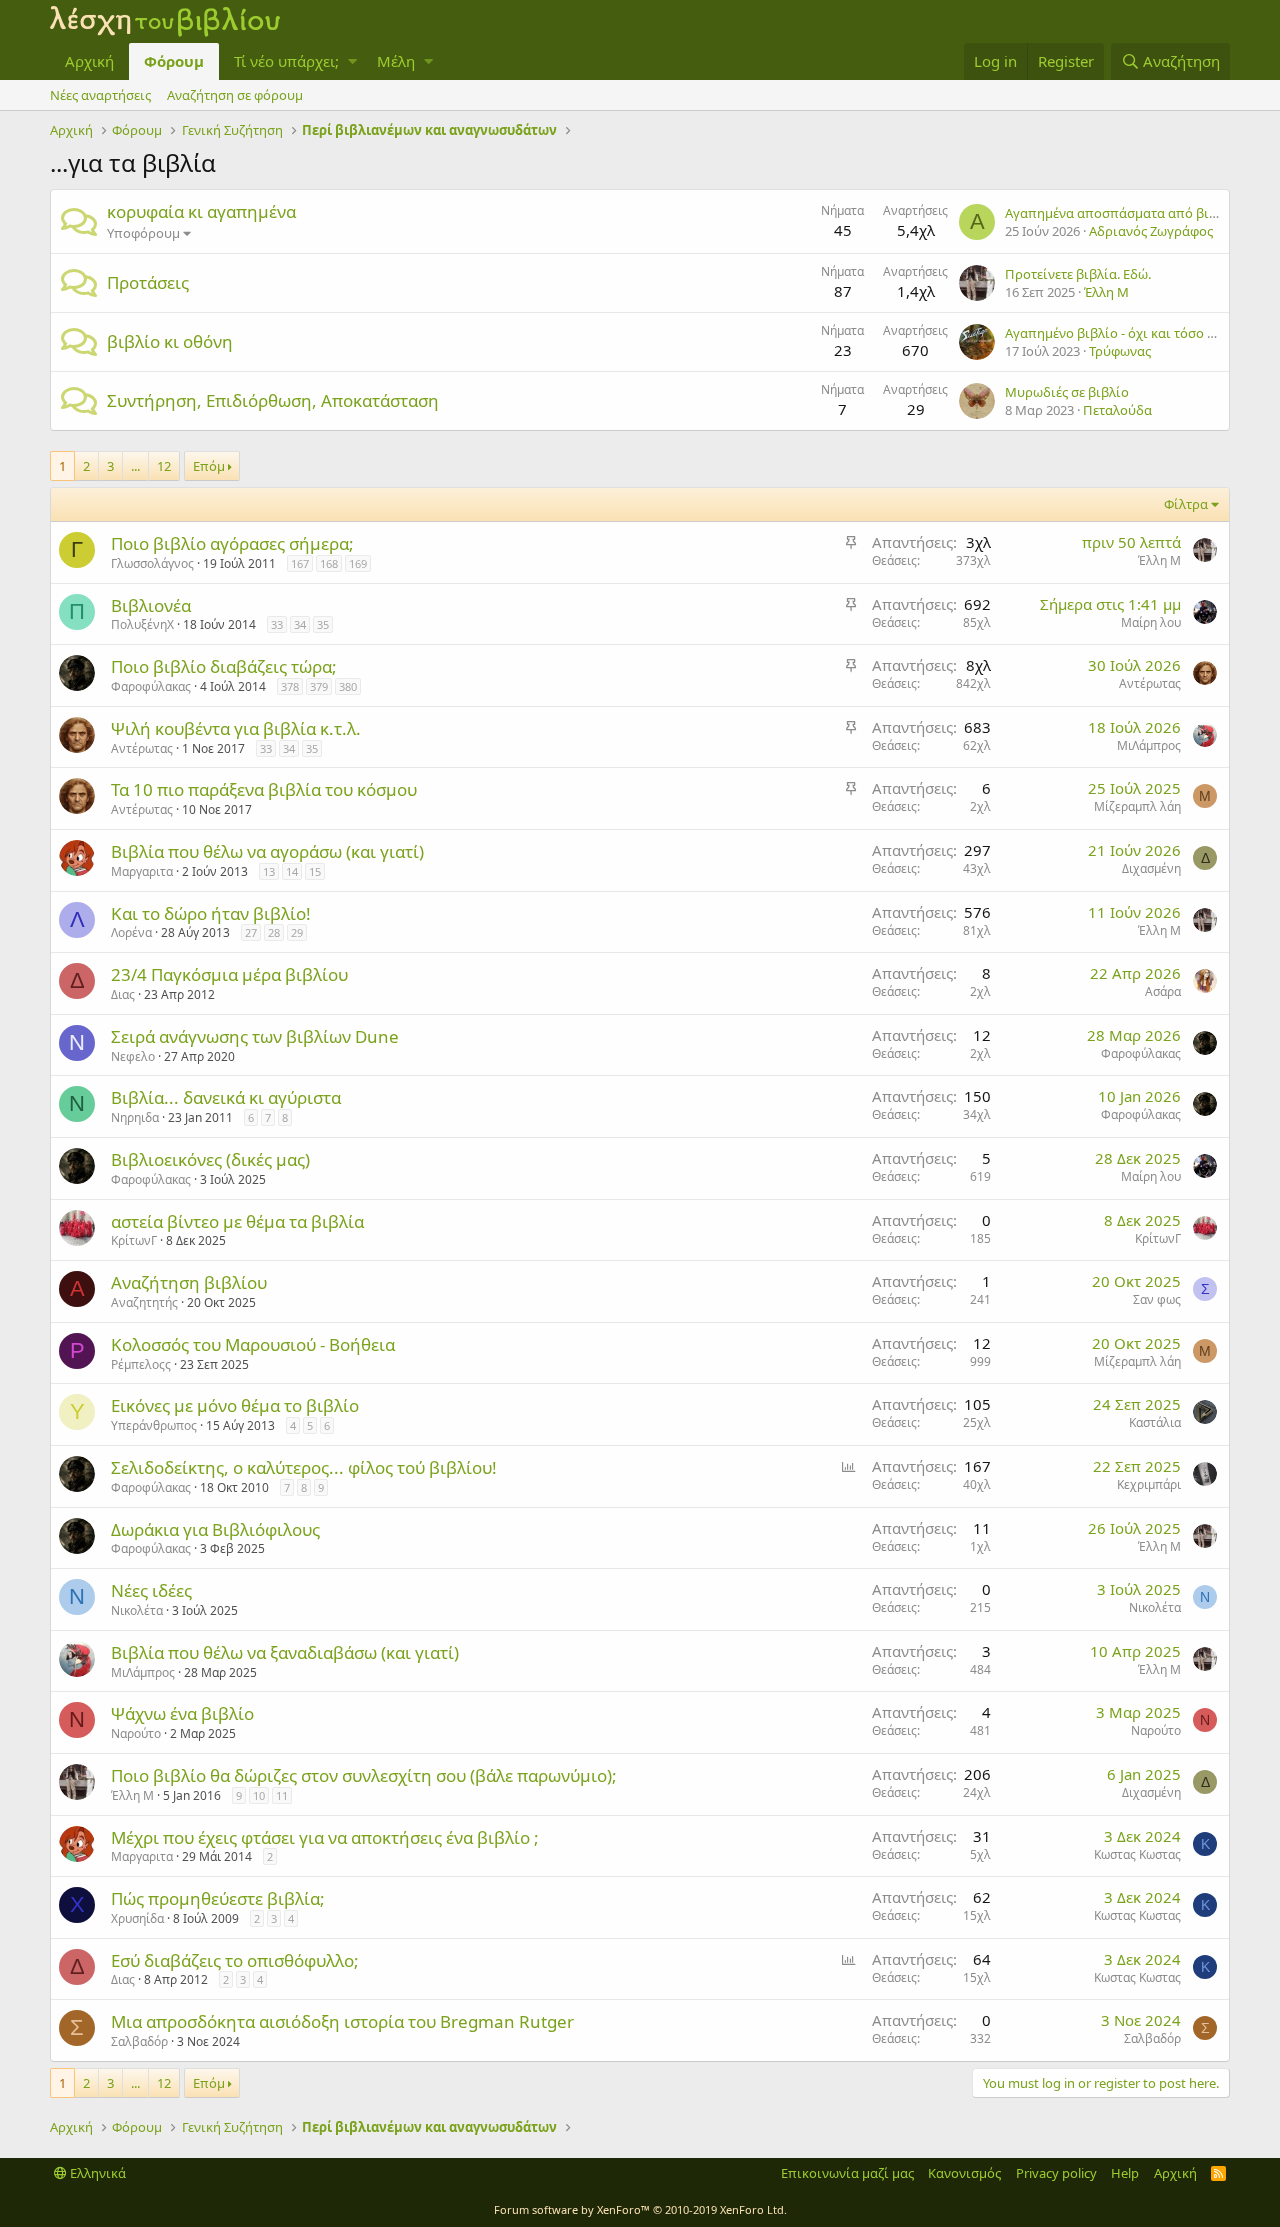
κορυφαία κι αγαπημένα (201, 211)
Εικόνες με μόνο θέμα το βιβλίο (235, 1405)
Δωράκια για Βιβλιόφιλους (215, 1529)
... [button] (135, 466)
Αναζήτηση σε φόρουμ (235, 95)
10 (259, 1795)
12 (164, 466)
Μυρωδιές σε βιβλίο (1067, 392)
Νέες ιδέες (151, 1590)
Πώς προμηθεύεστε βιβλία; (218, 1898)
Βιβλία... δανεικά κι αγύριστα (226, 1097)
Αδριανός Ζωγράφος (1151, 231)
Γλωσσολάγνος (152, 563)
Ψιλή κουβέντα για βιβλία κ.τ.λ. (236, 728)
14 (292, 871)
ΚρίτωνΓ (134, 1240)
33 (277, 624)
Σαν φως (1157, 1299)
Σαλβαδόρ (139, 2041)
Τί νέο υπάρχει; (286, 61)
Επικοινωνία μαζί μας (847, 2173)
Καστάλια (1155, 1422)
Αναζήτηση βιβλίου (189, 1282)
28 (274, 932)
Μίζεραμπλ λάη (1137, 806)
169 (358, 563)
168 (329, 563)
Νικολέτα (137, 1610)
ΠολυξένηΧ (142, 624)
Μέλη (396, 61)
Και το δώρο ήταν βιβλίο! (211, 913)
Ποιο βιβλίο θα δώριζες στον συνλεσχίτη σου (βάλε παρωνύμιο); (364, 1775)
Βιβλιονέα (151, 605)
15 (315, 871)
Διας (123, 994)
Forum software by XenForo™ (640, 2209)
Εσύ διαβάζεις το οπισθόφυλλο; (235, 1960)
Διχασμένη (1151, 868)
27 (251, 932)
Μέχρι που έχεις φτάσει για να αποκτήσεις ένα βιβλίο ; (325, 1837)
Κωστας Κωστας (1137, 1854)
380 (348, 686)
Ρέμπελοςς (141, 1364)
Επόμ (209, 466)
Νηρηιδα (135, 1117)
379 (319, 686)
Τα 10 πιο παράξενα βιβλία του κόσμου (264, 789)
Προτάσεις (148, 282)
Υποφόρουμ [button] (143, 233)
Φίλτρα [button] (1186, 504)
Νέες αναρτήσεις (100, 95)
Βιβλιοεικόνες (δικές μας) (210, 1159)
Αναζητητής (144, 1302)
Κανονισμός (964, 2173)
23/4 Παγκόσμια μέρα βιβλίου (229, 974)
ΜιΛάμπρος (1149, 745)
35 (323, 624)
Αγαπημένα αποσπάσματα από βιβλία (1121, 213)
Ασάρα (1163, 991)
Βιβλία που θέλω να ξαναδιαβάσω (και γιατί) (285, 1652)
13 (269, 871)
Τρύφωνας (1120, 351)
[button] (352, 61)
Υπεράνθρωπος (154, 1425)
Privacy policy (1056, 2173)
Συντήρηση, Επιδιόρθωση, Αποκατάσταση (273, 400)
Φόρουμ (174, 61)
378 (290, 686)
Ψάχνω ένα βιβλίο (182, 1713)
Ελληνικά (96, 2173)
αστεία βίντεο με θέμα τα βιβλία (237, 1221)
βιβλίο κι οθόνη (170, 341)
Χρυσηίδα (137, 1918)
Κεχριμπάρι (1149, 1484)
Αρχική (89, 61)
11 (282, 1795)
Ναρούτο (136, 1733)
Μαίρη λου (1151, 622)
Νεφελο (133, 1056)
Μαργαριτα (142, 871)
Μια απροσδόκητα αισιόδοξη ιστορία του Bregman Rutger (342, 2021)
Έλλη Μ (1106, 292)
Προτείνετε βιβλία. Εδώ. (1078, 274)
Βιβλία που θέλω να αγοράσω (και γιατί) (267, 851)
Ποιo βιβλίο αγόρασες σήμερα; (232, 543)
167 (300, 563)
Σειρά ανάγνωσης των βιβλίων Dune (255, 1036)
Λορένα (131, 932)
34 (300, 624)
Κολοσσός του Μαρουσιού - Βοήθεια (253, 1344)
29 (297, 932)
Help (1125, 2173)
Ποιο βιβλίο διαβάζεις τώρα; (224, 666)
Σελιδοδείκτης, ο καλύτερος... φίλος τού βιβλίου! (304, 1467)
